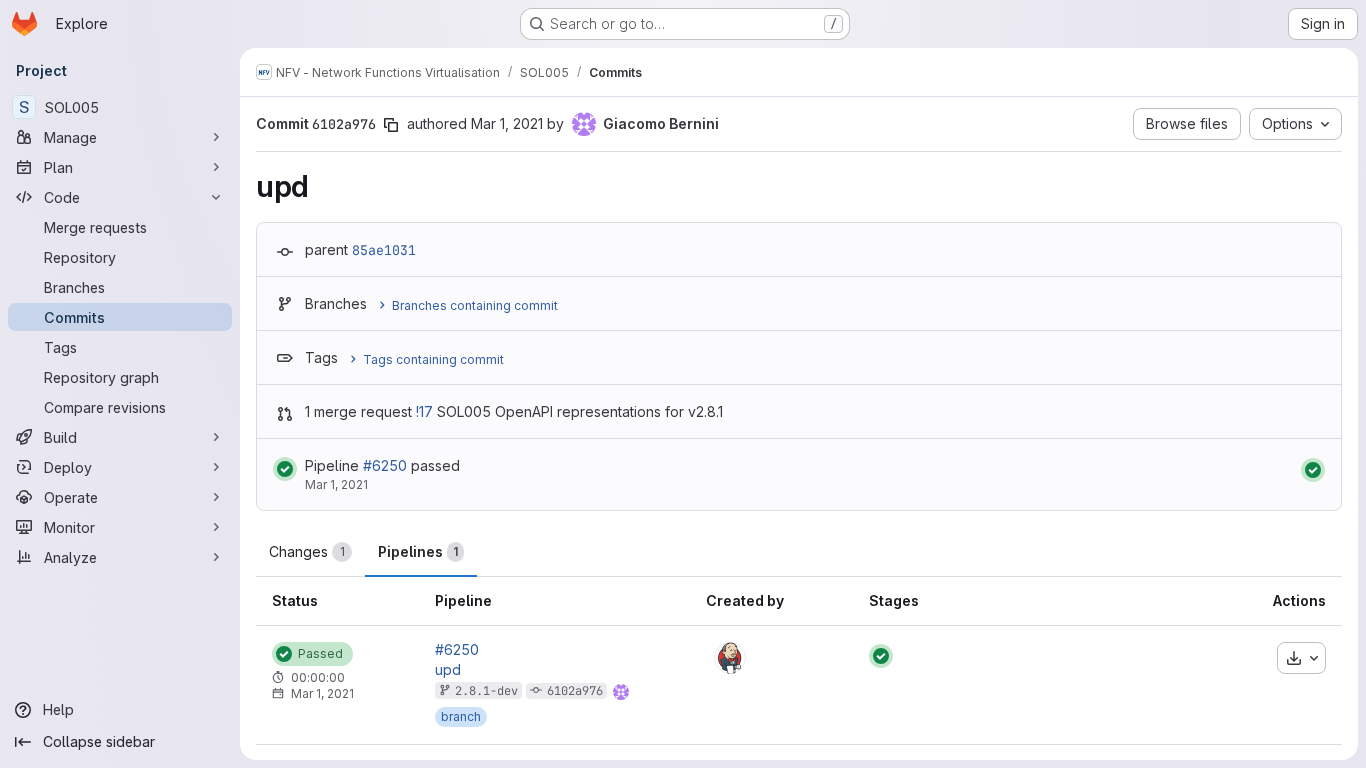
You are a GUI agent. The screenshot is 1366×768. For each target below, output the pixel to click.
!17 (424, 411)
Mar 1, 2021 (507, 123)
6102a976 (575, 691)
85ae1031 (384, 250)
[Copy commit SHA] (391, 125)
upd (448, 670)
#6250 (385, 465)
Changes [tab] (307, 551)
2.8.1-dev (486, 691)
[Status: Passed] (285, 469)
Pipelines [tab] (418, 551)
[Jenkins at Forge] (730, 658)
